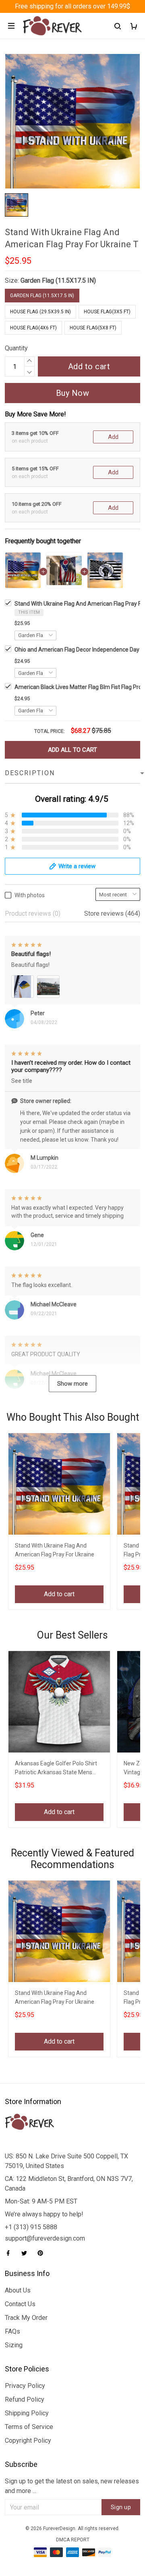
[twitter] (27, 2253)
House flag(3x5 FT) (107, 312)
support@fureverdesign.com (45, 2238)
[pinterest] (43, 2253)
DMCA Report (73, 2540)
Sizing (14, 2345)
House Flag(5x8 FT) (93, 328)
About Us (18, 2290)
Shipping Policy (27, 2413)
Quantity (16, 348)
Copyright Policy (28, 2440)
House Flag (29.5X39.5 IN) (40, 312)
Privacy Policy (25, 2386)
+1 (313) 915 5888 (31, 2227)
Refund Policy (25, 2399)
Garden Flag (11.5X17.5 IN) (58, 280)
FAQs (12, 2331)
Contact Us (20, 2304)
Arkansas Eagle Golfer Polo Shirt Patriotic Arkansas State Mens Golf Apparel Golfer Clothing (56, 1769)
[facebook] (10, 2253)
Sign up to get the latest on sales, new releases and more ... (72, 2486)
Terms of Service (29, 2427)
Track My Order (26, 2318)
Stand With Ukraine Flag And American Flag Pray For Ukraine (55, 1550)
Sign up (121, 2507)
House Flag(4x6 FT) (33, 328)
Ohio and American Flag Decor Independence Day (77, 650)
